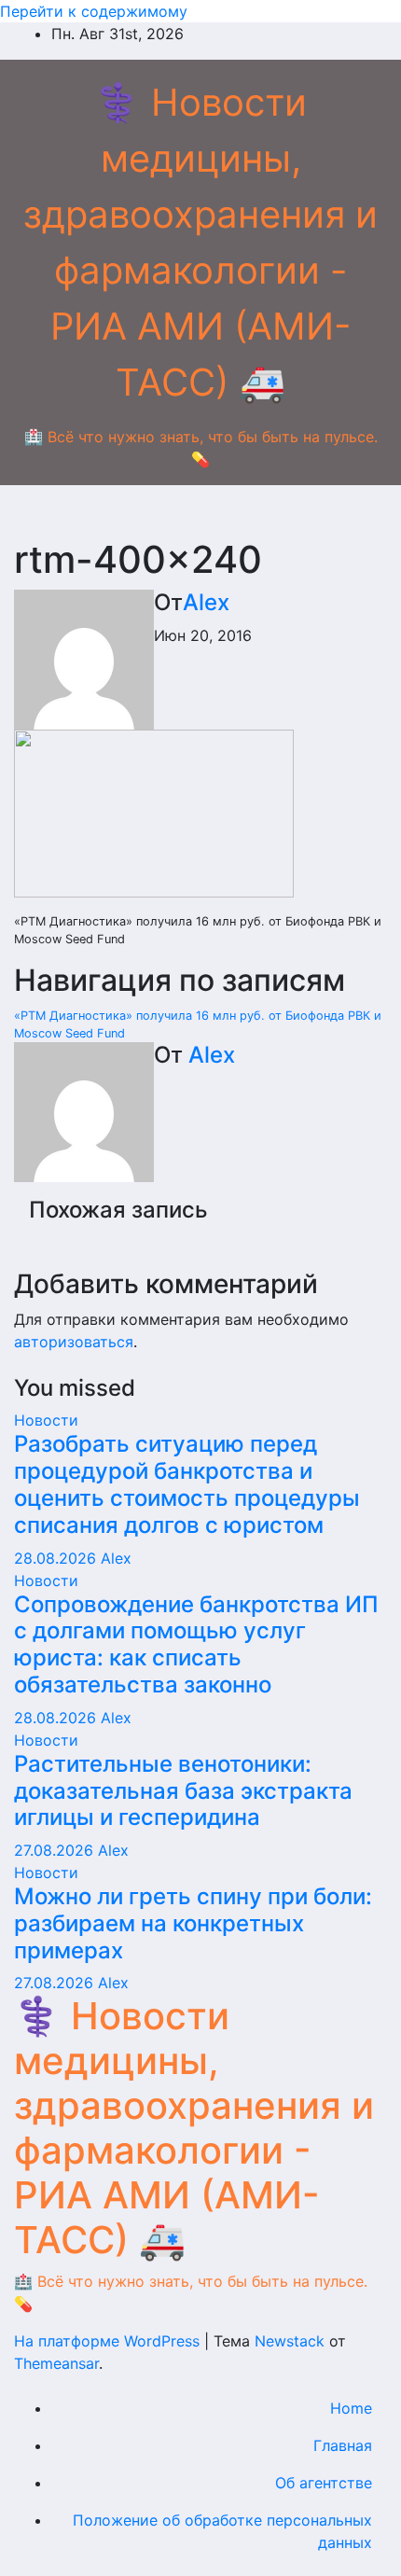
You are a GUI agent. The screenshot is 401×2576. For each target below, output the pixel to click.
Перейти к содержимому (94, 11)
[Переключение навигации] (200, 517)
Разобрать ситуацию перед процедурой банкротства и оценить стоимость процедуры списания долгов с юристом (187, 1484)
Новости (46, 1420)
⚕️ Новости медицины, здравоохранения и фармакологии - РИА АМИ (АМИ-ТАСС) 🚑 (194, 2128)
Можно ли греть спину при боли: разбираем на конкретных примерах (193, 1923)
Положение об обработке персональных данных (222, 2531)
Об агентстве (324, 2483)
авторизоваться (74, 1342)
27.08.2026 (56, 1850)
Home (351, 2408)
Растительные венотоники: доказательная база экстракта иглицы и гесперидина (183, 1791)
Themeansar (56, 2363)
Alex (206, 602)
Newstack (290, 2341)
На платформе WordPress (109, 2341)
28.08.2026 (57, 1558)
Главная (343, 2445)
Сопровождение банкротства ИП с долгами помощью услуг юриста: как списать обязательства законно (196, 1644)
